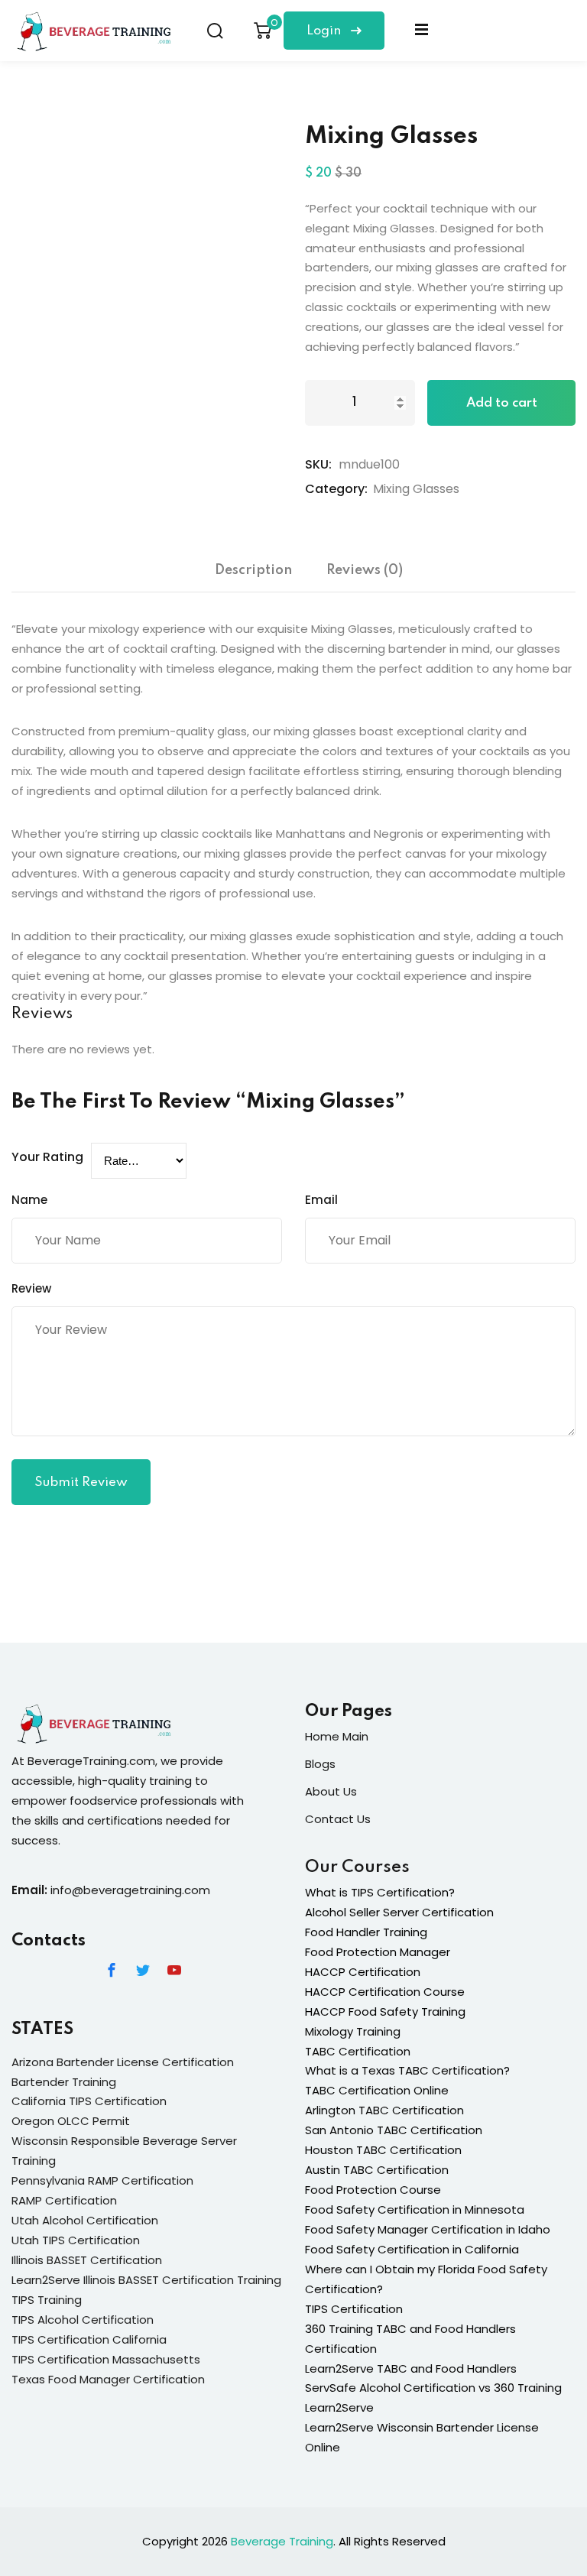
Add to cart (502, 403)
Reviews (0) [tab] (365, 570)
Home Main (337, 1736)
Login (325, 31)
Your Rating (47, 1157)
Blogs (320, 1764)
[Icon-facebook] (112, 1970)
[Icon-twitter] (143, 1970)
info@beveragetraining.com (130, 1890)
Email (321, 1200)
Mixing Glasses (416, 489)
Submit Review (81, 1483)
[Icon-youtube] (174, 1970)
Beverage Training (282, 2541)
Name (29, 1200)
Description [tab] (253, 570)
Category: (336, 489)
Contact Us (338, 1819)
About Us (331, 1791)
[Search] (215, 31)
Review (31, 1288)
